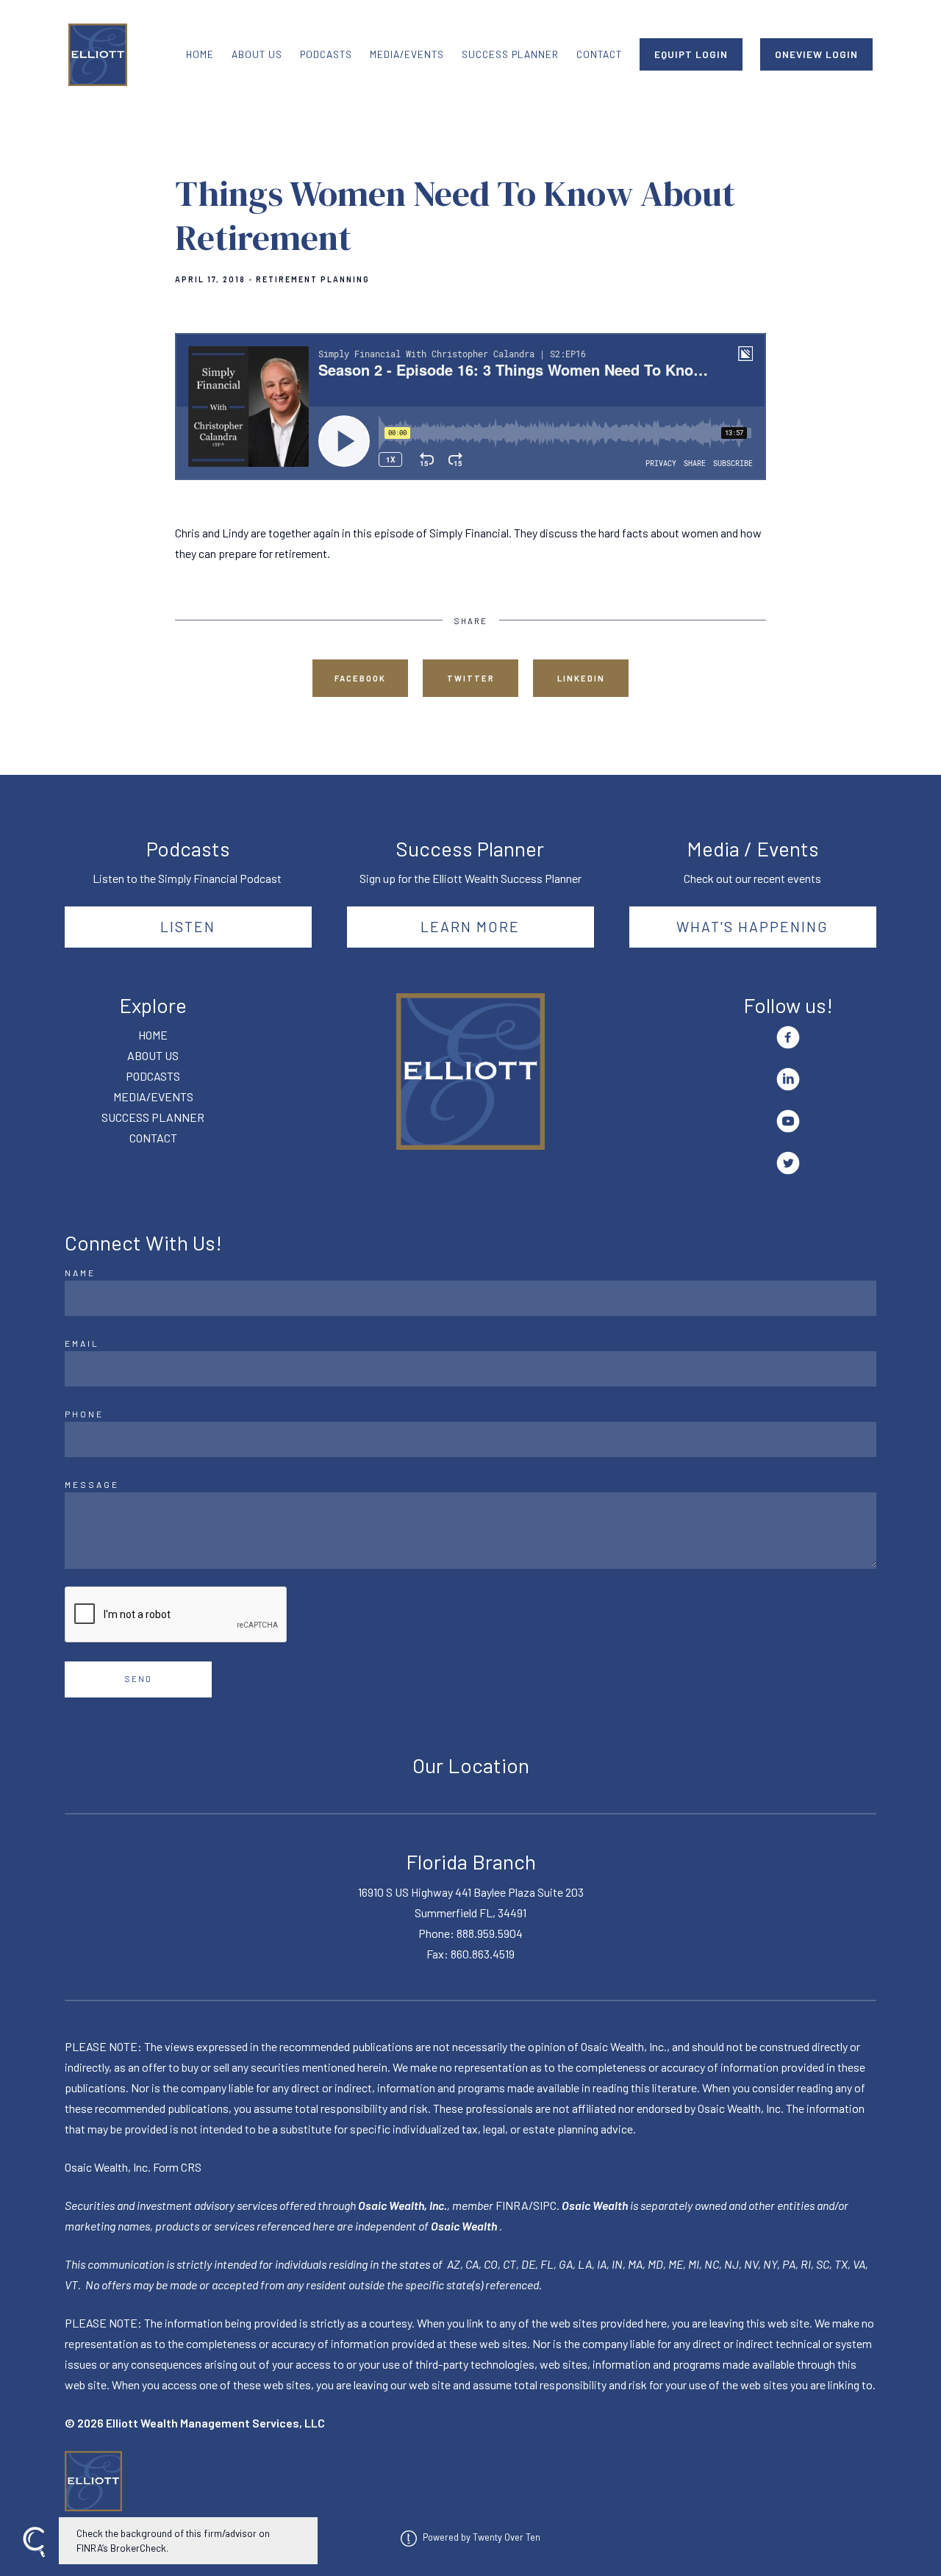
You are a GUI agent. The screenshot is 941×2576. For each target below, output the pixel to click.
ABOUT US (257, 54)
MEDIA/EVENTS (407, 54)
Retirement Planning (313, 279)
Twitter (471, 678)
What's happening (752, 926)
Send (139, 1679)
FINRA (512, 2205)
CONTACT (599, 54)
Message (92, 1484)
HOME (200, 54)
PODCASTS (326, 54)
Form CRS (177, 2167)
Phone (84, 1414)
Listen (188, 926)
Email (82, 1343)
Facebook (360, 678)
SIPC (545, 2205)
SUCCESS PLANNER (510, 54)
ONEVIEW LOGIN (816, 54)
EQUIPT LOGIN (691, 54)
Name (80, 1273)
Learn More (470, 926)
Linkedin (581, 678)
